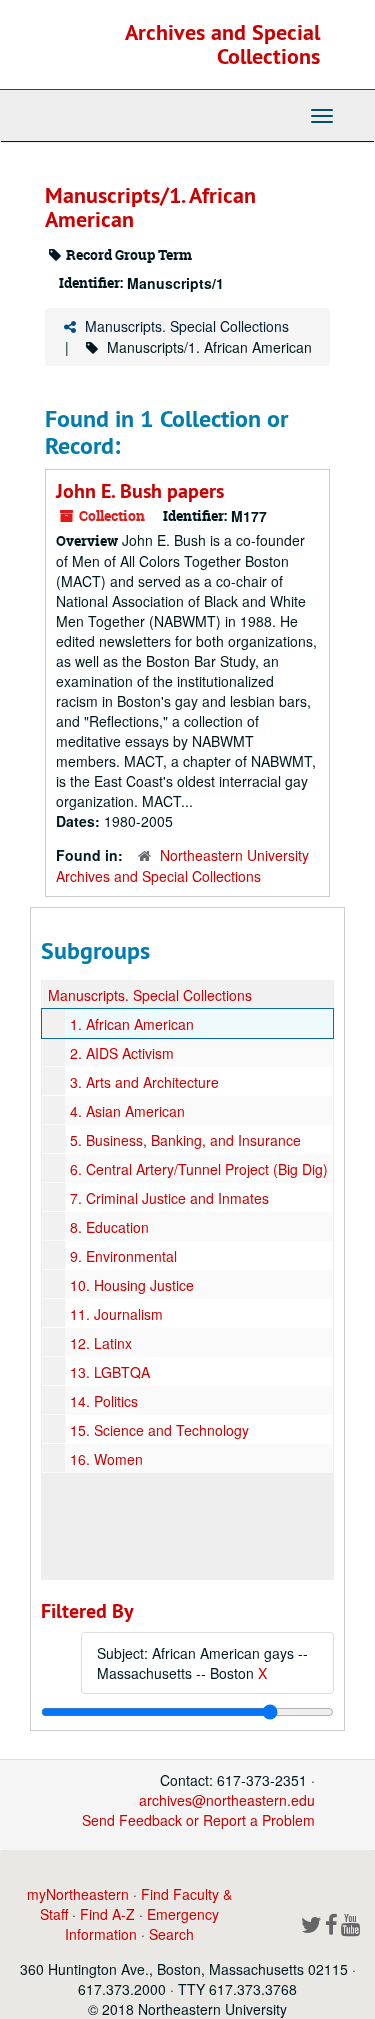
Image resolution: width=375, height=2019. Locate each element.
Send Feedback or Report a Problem (198, 1820)
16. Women (106, 1459)
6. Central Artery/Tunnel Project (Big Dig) (199, 1169)
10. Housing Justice (132, 1285)
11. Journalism (116, 1314)
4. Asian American (127, 1111)
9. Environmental (123, 1256)
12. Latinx (101, 1343)
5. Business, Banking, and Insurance (185, 1140)
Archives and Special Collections (222, 44)
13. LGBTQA (110, 1372)
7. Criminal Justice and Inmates (169, 1198)
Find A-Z (107, 1914)
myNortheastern (78, 1894)
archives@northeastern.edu (227, 1800)
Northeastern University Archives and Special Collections (182, 865)
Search (171, 1934)
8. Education (109, 1227)
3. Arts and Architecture (144, 1082)
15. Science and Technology (159, 1430)
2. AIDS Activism (122, 1053)
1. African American (132, 1024)
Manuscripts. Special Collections (187, 326)
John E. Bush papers (140, 491)
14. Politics (104, 1401)
